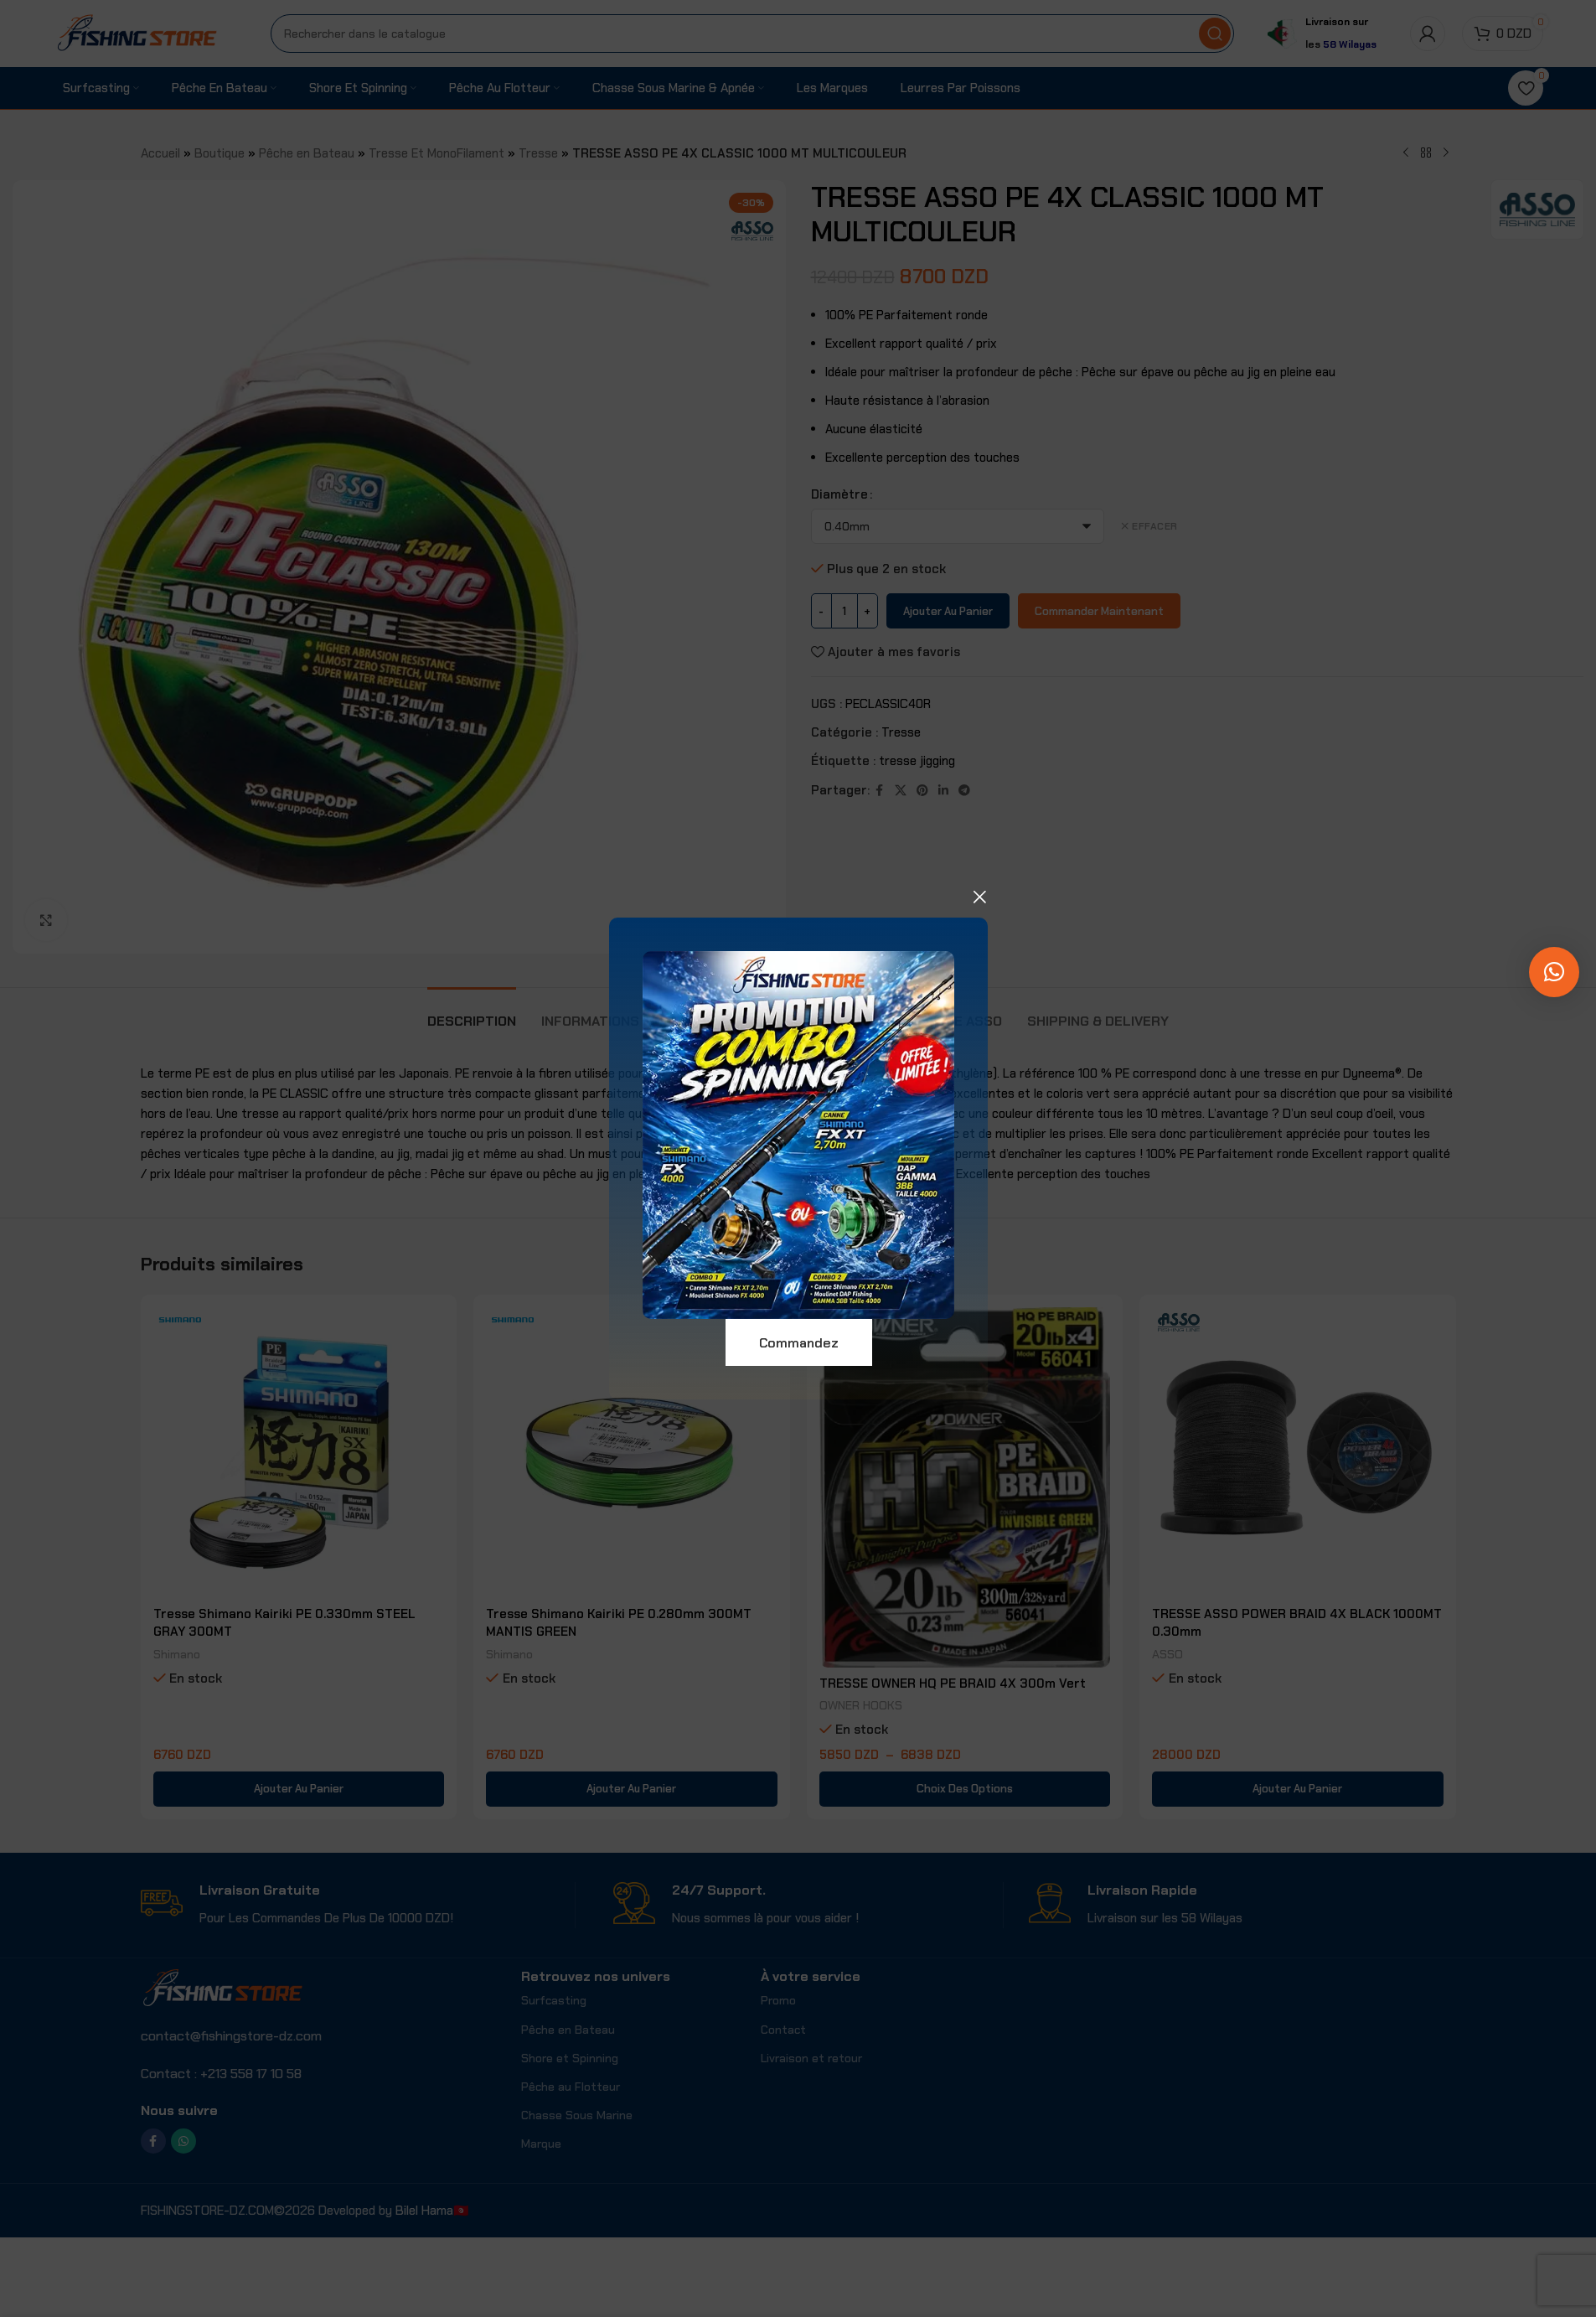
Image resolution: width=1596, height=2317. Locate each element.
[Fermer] (979, 897)
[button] (1554, 972)
